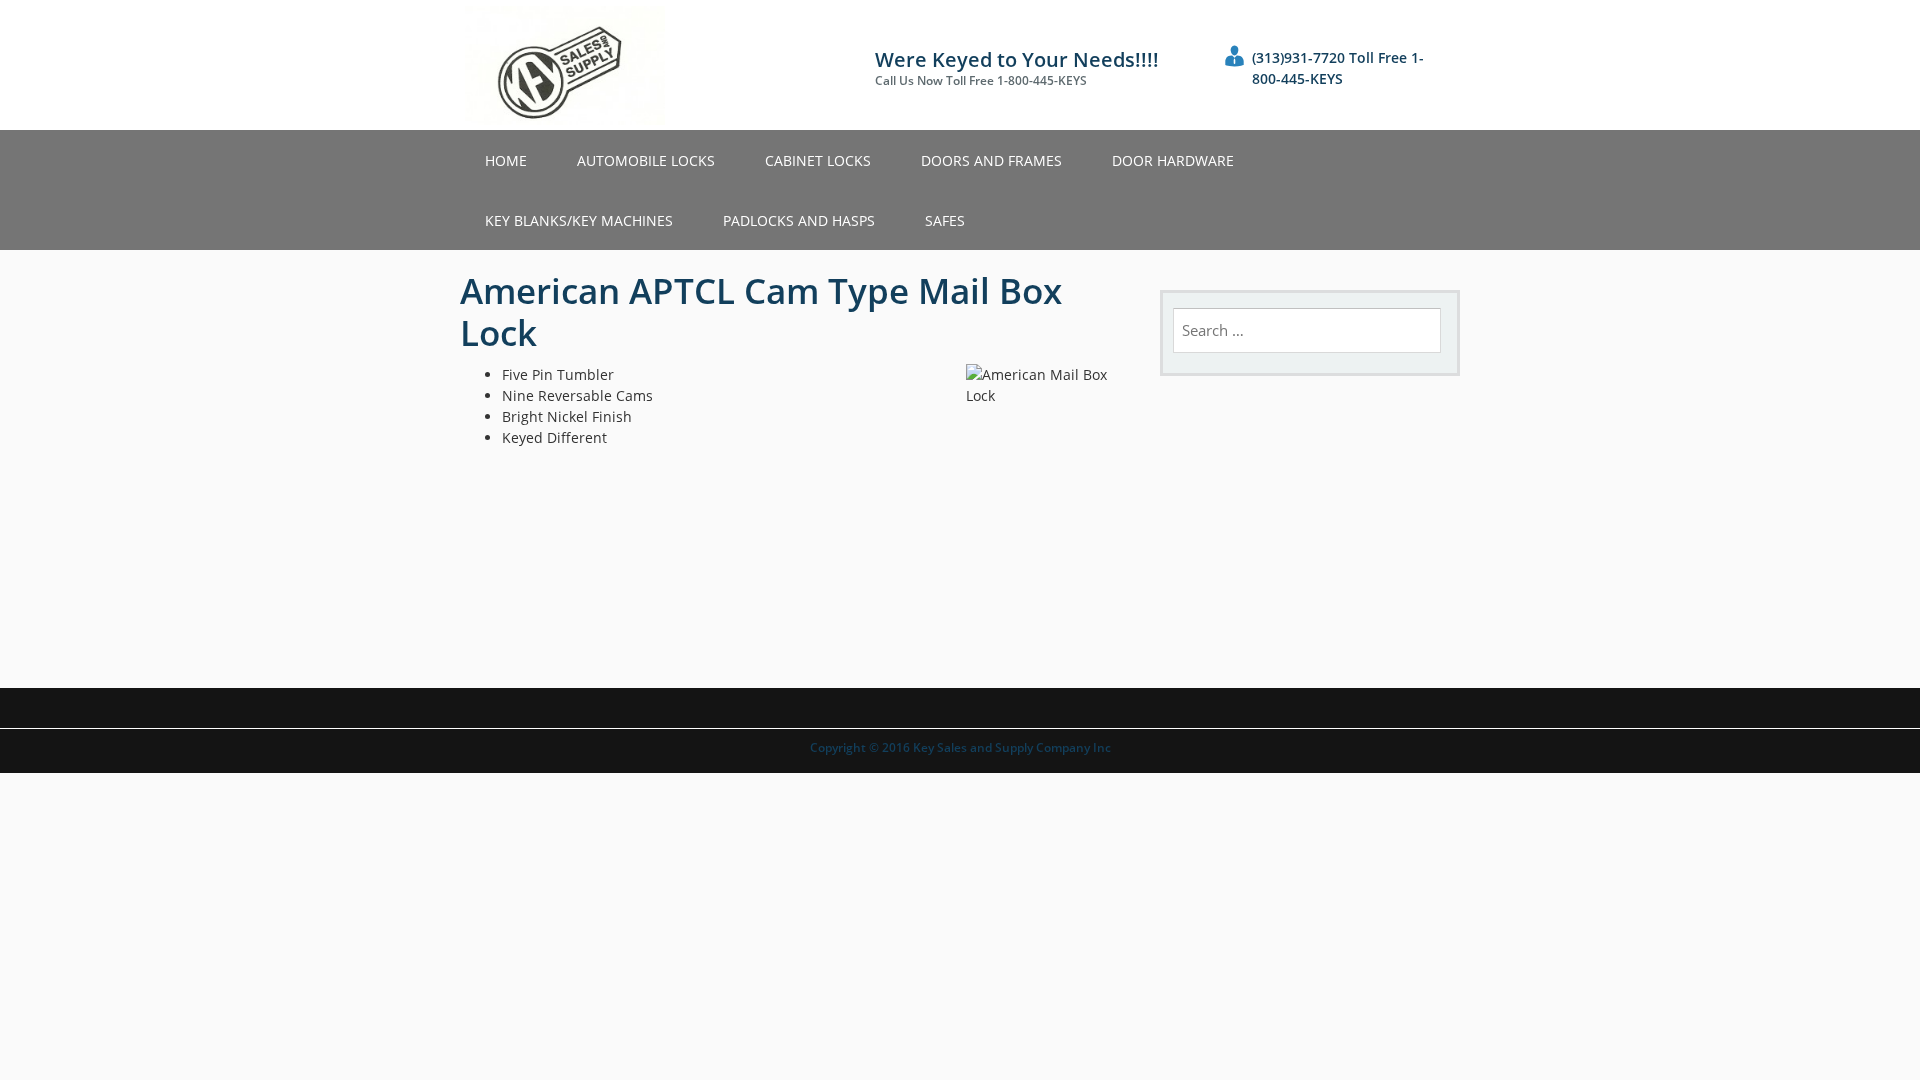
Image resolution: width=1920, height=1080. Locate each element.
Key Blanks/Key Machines (579, 220)
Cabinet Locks (818, 160)
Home (506, 160)
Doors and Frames (991, 160)
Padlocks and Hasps (799, 220)
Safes (945, 220)
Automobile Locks (646, 160)
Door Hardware (1173, 160)
